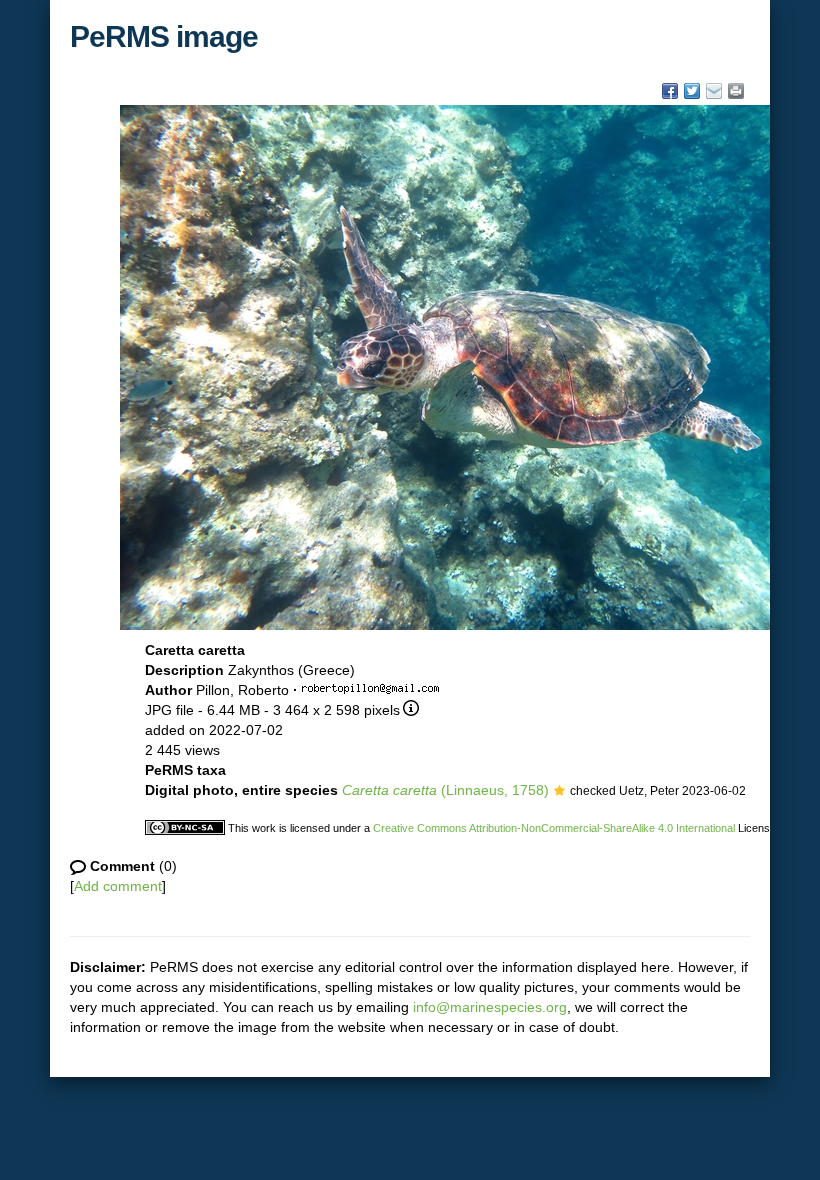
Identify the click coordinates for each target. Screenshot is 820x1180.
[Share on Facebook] (670, 91)
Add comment (118, 886)
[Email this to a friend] (736, 91)
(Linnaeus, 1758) (445, 790)
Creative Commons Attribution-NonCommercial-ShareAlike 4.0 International (554, 828)
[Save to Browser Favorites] (714, 91)
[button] (559, 792)
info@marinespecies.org (490, 1007)
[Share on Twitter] (692, 91)
